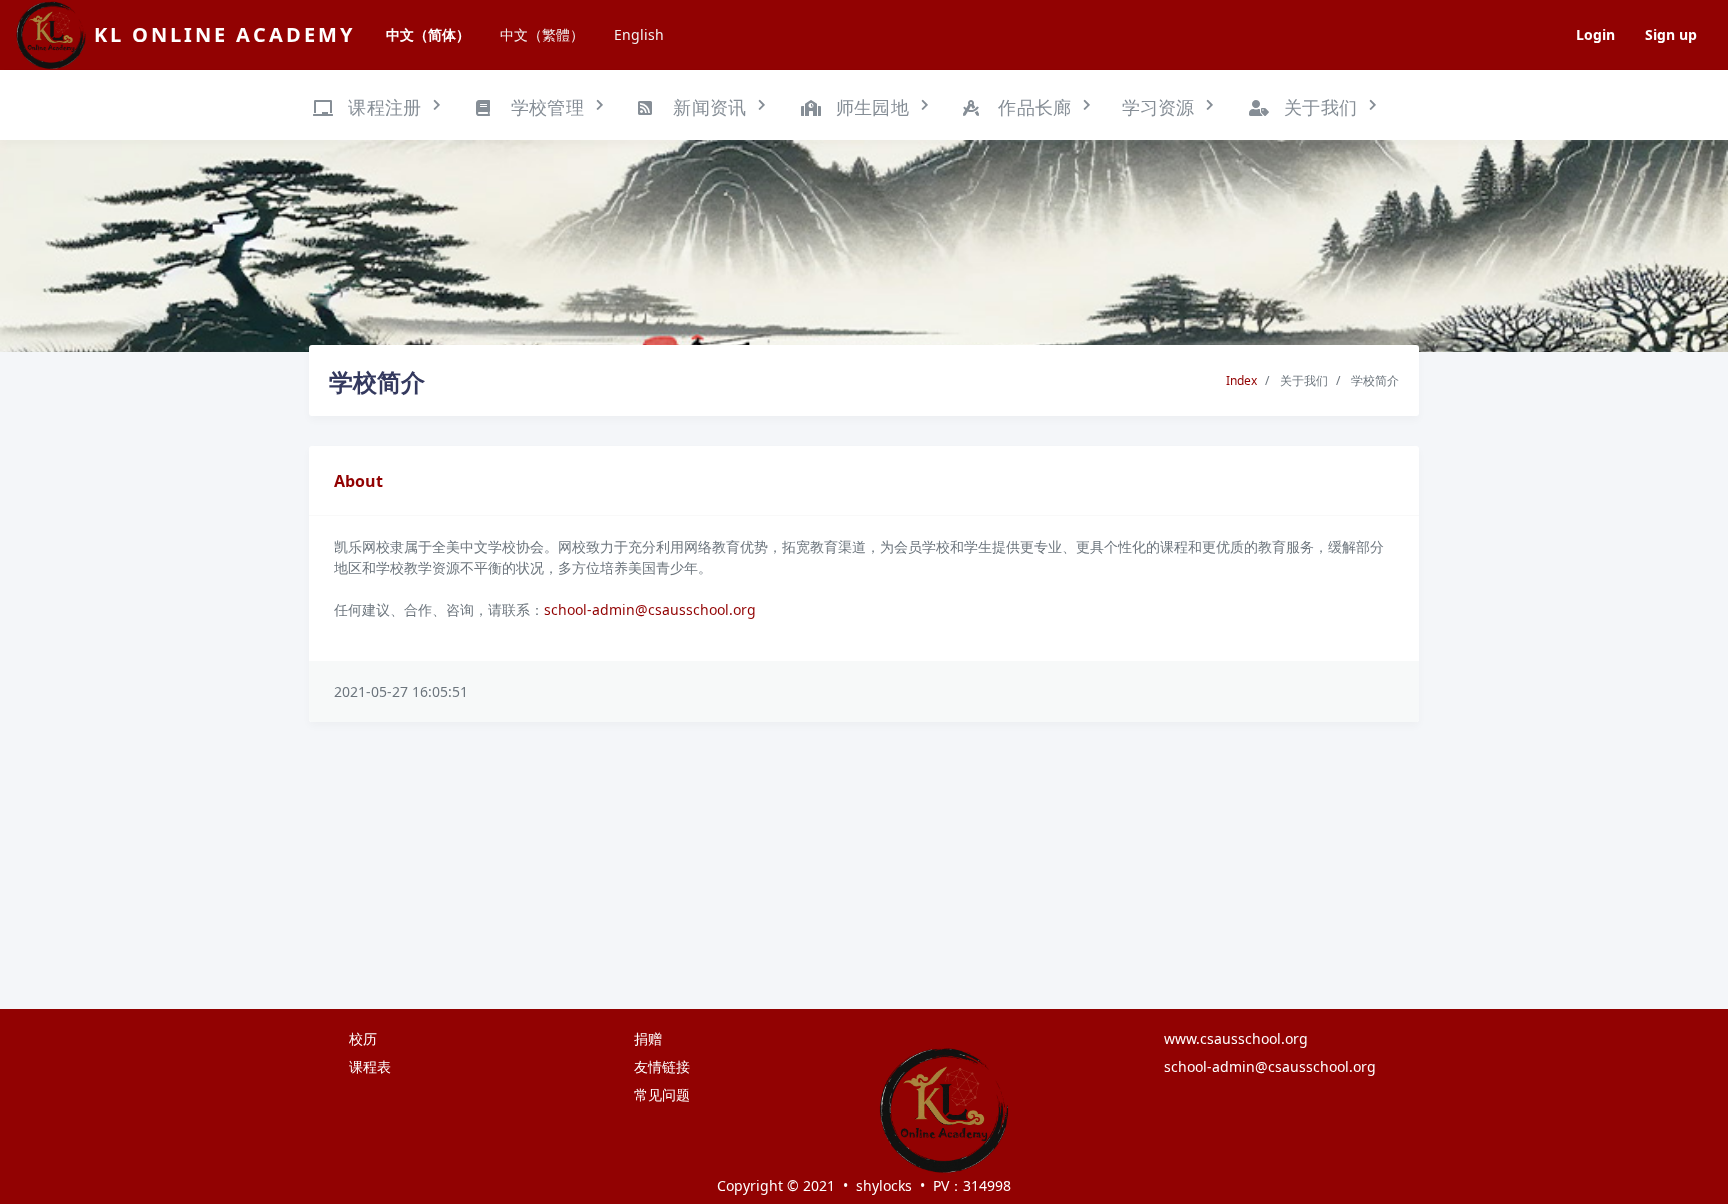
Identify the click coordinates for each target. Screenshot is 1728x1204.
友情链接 (662, 1066)
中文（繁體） (542, 34)
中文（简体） (428, 34)
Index (1241, 380)
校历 (363, 1038)
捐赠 (648, 1038)
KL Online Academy (224, 34)
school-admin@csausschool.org (650, 609)
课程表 (370, 1066)
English (639, 34)
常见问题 (662, 1094)
